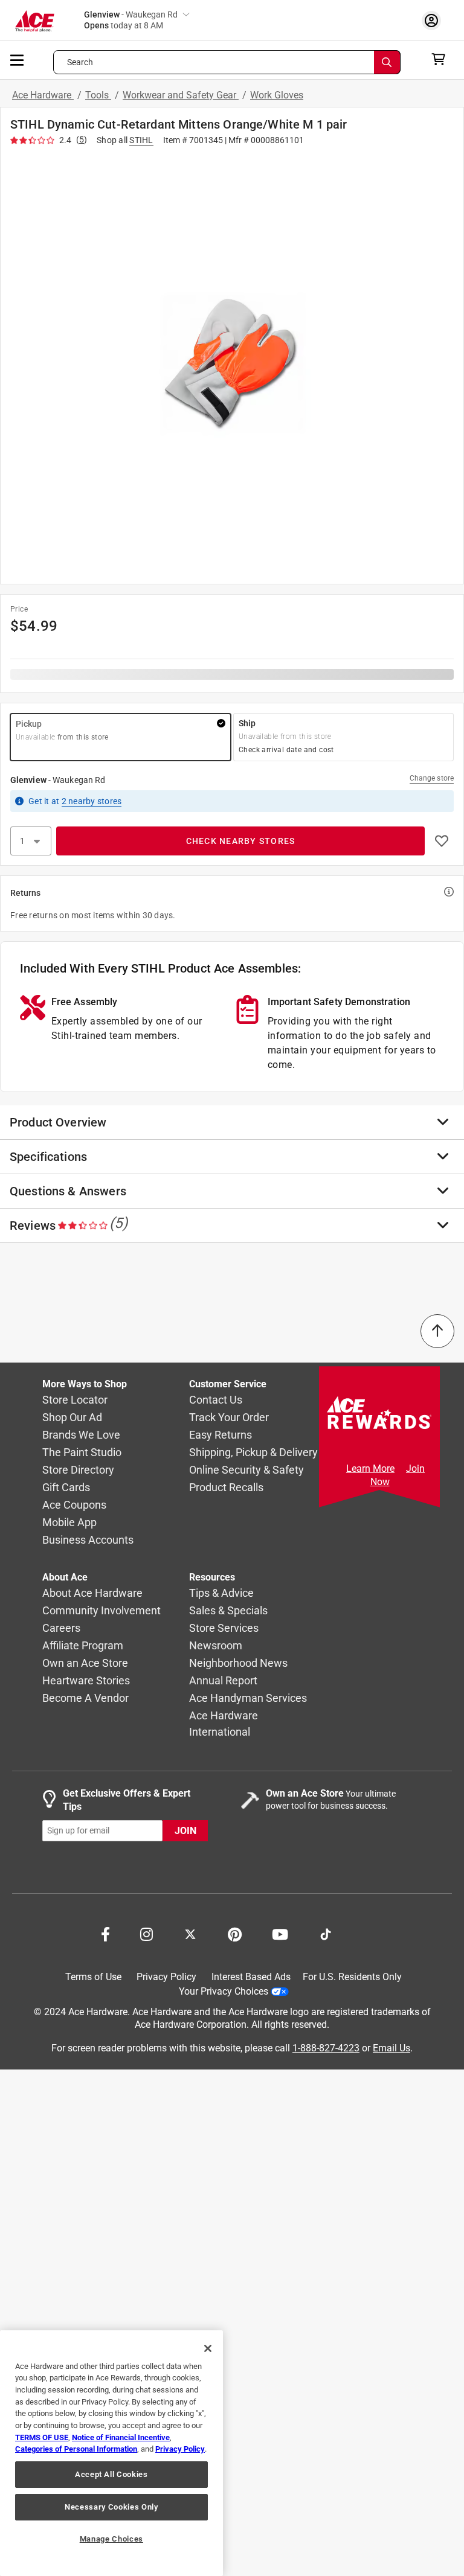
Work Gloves (277, 95)
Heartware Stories (86, 1681)
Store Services (224, 1628)
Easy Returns (221, 1435)
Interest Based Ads (251, 1977)
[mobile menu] (18, 59)
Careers (61, 1628)
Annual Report (223, 1681)
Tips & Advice (221, 1593)
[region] (111, 2453)
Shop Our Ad (72, 1418)
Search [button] (80, 62)
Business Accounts (88, 1540)
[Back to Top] (437, 1331)
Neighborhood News (238, 1664)
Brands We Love (81, 1435)
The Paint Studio (82, 1453)
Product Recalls (226, 1488)
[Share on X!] (190, 1933)
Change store (432, 778)
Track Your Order (229, 1418)
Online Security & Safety (246, 1470)
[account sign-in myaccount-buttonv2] (434, 20)
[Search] (387, 62)
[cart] (442, 59)
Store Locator (75, 1400)
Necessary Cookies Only (111, 2507)
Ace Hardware (43, 95)
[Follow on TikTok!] (326, 1933)
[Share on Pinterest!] (235, 1933)
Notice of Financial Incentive (121, 2437)
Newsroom (216, 1646)
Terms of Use (93, 1977)
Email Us (391, 2048)
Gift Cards (66, 1488)
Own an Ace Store (85, 1664)
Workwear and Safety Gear (181, 95)
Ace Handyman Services (248, 1699)
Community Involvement (101, 1611)
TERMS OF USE (42, 2437)
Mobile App (69, 1523)
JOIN (185, 1831)
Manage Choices (111, 2539)
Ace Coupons (74, 1505)
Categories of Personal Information (76, 2449)
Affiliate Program (83, 1646)
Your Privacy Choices (224, 1991)
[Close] (208, 2348)
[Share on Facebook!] (105, 1933)
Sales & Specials (228, 1611)
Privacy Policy (166, 1977)
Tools (98, 95)
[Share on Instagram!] (147, 1933)
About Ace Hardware (92, 1593)
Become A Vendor (85, 1699)
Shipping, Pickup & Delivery (253, 1453)
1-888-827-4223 (326, 2048)
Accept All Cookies (111, 2474)
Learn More (370, 1469)
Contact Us (216, 1400)
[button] (232, 363)
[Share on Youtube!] (280, 1933)
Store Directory (78, 1470)
